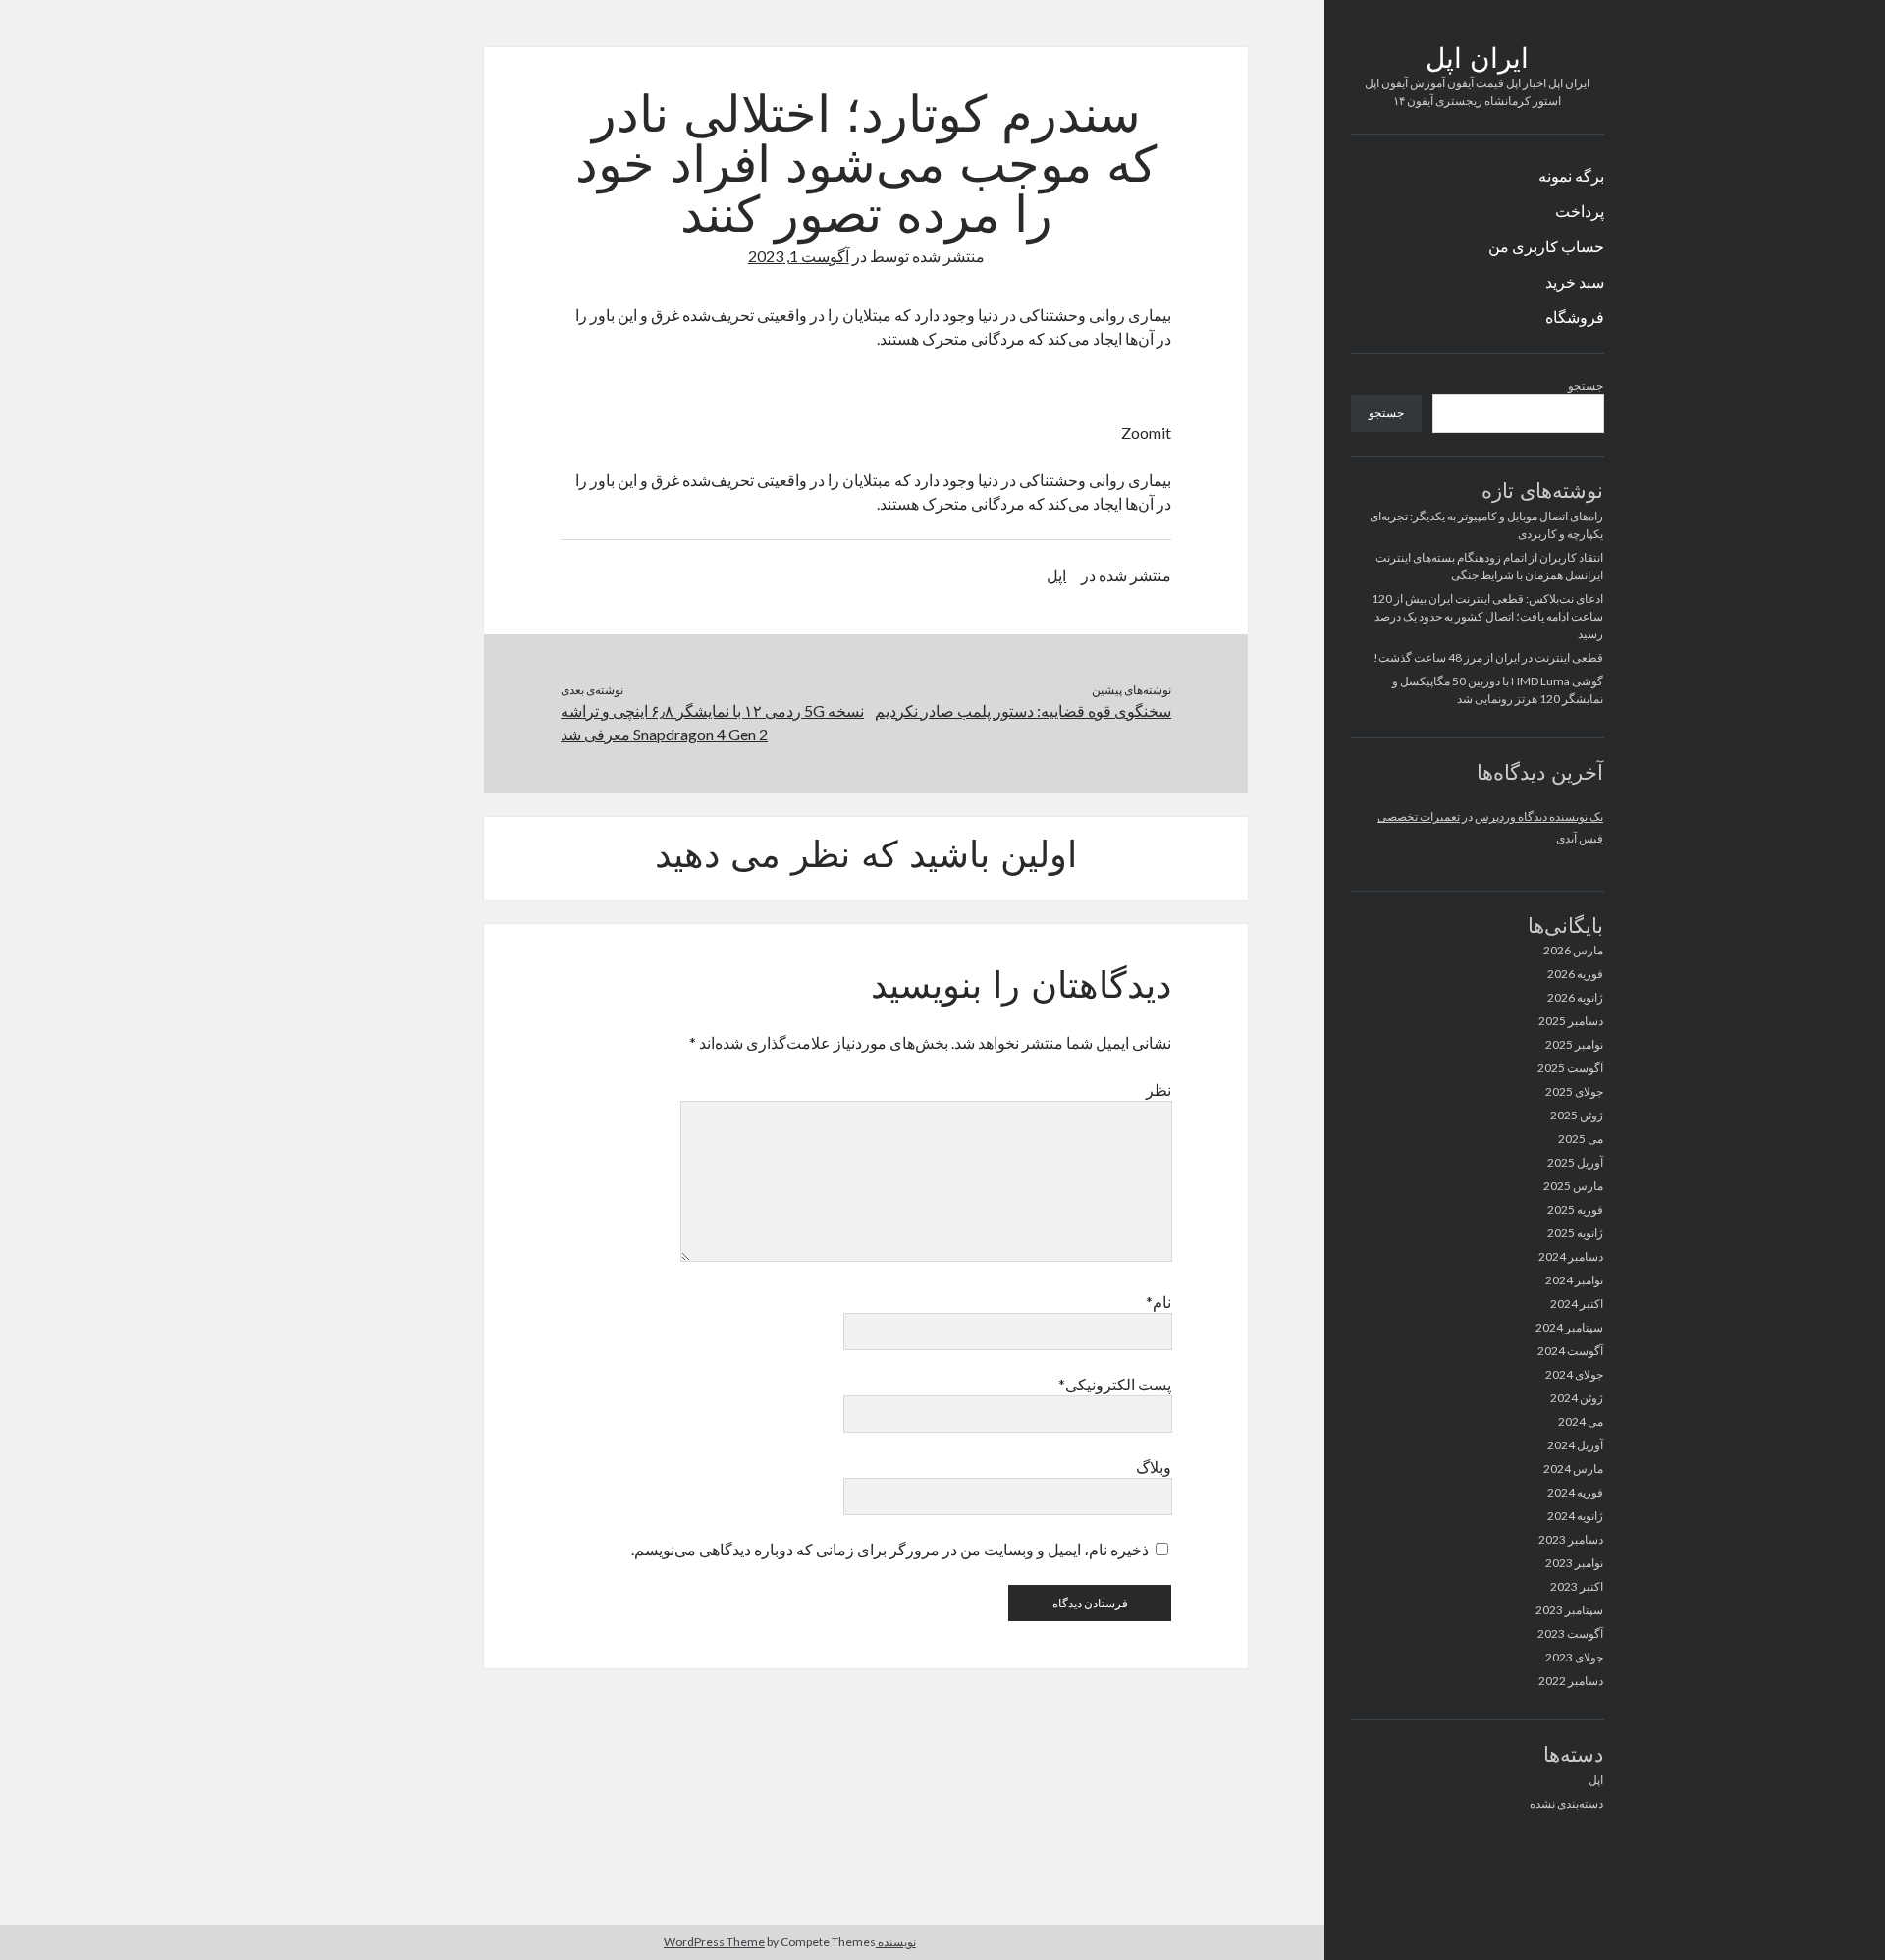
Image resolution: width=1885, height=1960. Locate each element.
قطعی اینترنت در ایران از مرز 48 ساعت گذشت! (1488, 657)
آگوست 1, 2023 (799, 256)
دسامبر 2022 (1571, 1681)
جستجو (1586, 385)
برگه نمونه (1571, 175)
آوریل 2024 (1575, 1445)
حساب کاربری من (1546, 246)
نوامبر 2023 (1574, 1563)
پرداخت (1580, 211)
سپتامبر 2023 (1569, 1610)
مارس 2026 (1573, 950)
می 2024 (1581, 1421)
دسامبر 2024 (1571, 1256)
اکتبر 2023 (1577, 1586)
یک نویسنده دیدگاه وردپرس (1539, 817)
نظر (1158, 1089)
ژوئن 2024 (1577, 1398)
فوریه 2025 (1575, 1209)
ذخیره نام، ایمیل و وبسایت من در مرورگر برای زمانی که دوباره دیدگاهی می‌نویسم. (890, 1549)
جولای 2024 (1574, 1374)
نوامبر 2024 (1574, 1280)
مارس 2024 (1573, 1469)
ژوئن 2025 (1577, 1115)
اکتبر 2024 (1577, 1304)
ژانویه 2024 (1575, 1516)
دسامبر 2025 (1571, 1021)
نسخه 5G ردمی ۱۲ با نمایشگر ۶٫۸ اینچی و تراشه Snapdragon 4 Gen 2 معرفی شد (712, 722)
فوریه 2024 (1575, 1492)
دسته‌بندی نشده (1566, 1803)
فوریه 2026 (1575, 974)
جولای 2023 (1574, 1657)
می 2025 (1581, 1139)
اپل (1596, 1780)
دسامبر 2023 (1571, 1539)
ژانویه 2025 (1575, 1233)
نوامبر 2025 (1574, 1044)
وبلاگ (1154, 1467)
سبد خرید (1575, 281)
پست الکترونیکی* (1115, 1384)
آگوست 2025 (1570, 1068)
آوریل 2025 (1575, 1162)
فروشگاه (1575, 317)
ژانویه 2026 (1575, 997)
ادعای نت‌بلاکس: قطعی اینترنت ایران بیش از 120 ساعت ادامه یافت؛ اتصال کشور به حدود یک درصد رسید (1487, 616)
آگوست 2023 (1570, 1633)
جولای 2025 (1574, 1091)
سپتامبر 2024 (1569, 1327)
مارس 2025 (1573, 1186)
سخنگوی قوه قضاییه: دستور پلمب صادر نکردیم (1023, 710)
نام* (1158, 1302)
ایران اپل (1477, 61)
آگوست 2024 (1570, 1351)
